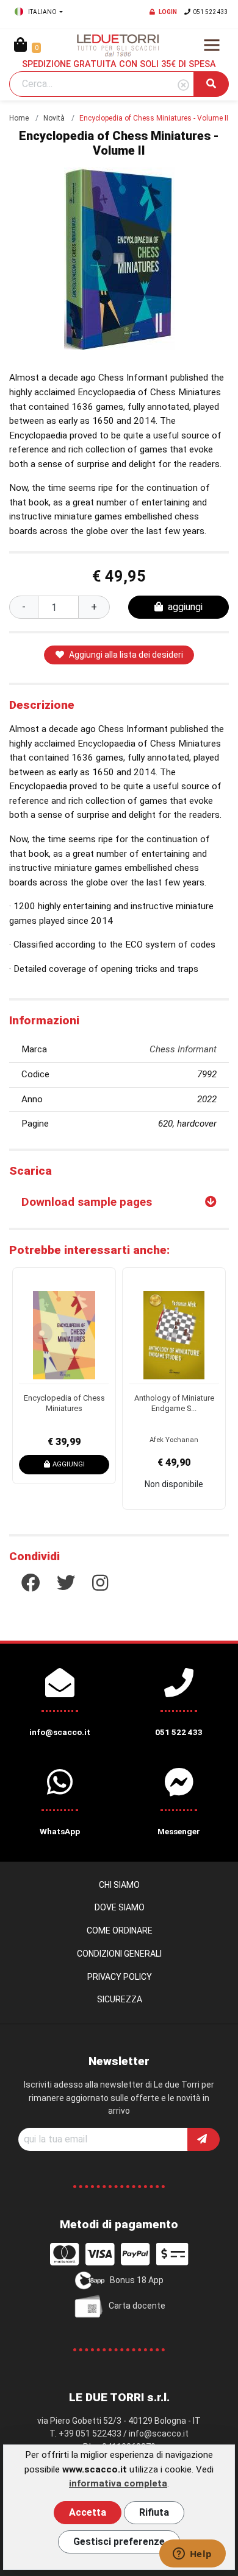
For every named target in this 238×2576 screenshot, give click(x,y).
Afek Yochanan (174, 1440)
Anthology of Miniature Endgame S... (174, 1403)
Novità (54, 118)
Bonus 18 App (137, 2280)
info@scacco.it (159, 2433)
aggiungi (185, 607)
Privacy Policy (120, 1977)
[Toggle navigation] (212, 45)
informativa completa (118, 2483)
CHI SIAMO (119, 1885)
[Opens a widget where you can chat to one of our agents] (192, 2555)
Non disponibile (174, 1484)
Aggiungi (69, 1464)
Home (19, 118)
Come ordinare (120, 1930)
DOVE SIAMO (120, 1907)
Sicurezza (120, 1999)
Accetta (88, 2512)
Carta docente (137, 2306)
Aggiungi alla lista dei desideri (126, 655)
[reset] (183, 86)
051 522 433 (211, 12)
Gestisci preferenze (119, 2542)
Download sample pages (87, 1202)
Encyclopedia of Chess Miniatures (64, 1403)
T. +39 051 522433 (85, 2433)
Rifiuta (154, 2512)
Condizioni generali (119, 1954)
